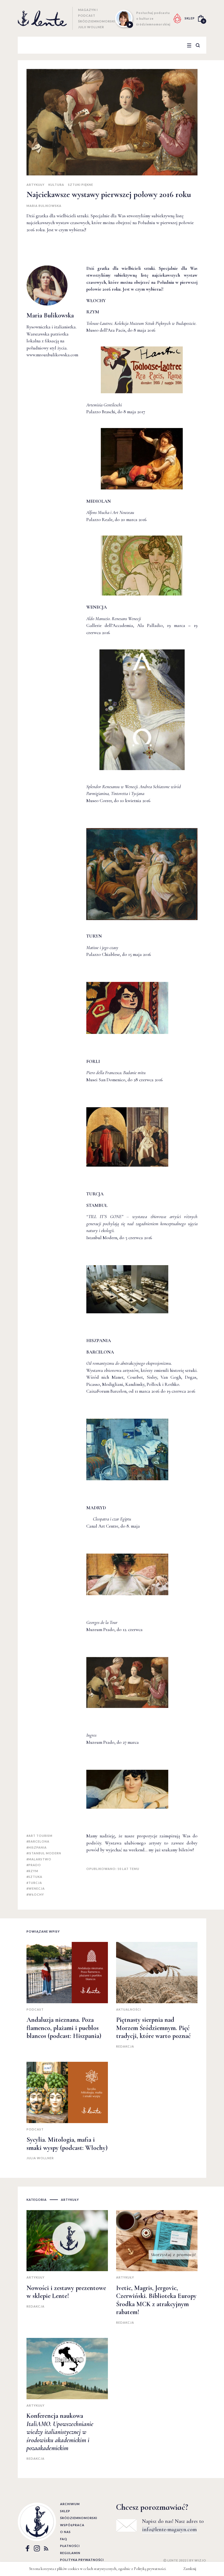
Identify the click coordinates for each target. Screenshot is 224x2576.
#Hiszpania (37, 1847)
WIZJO (200, 2560)
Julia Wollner (40, 2158)
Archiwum (70, 2504)
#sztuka (34, 1877)
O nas (65, 2532)
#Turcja (34, 1883)
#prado (34, 1865)
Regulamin (70, 2553)
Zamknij (190, 2569)
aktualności (129, 2009)
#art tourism (39, 1836)
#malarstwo (39, 1859)
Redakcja (125, 2046)
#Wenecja (36, 1888)
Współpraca (72, 2525)
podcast (35, 2009)
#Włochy (35, 1894)
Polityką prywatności (150, 2569)
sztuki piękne (81, 185)
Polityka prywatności (82, 2560)
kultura (56, 185)
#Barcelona (38, 1841)
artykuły (36, 185)
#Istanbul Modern (44, 1853)
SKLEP (190, 18)
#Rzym (32, 1871)
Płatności (70, 2546)
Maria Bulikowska (44, 206)
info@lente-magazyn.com (169, 2529)
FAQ (64, 2539)
